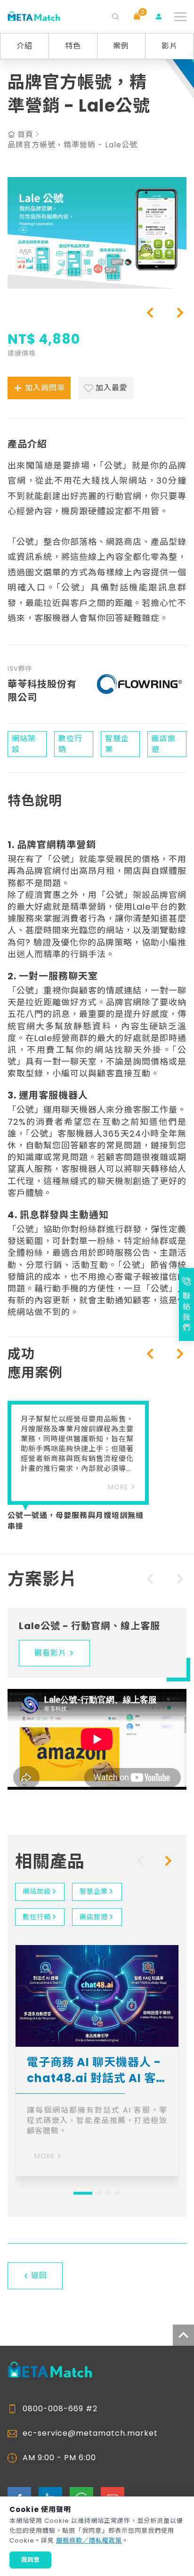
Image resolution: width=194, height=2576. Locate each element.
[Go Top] (183, 2335)
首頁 (25, 135)
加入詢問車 (45, 388)
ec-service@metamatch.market (90, 2433)
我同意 (30, 2560)
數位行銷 (37, 1917)
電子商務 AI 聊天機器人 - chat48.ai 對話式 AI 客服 (94, 2070)
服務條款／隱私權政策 (89, 2540)
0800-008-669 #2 (60, 2409)
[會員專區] (159, 16)
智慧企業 (94, 1891)
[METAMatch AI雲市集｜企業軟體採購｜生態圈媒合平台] (34, 17)
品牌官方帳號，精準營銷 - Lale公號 (73, 145)
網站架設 (37, 1891)
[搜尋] (115, 16)
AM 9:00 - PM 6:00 (59, 2458)
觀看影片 (50, 1653)
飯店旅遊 (94, 1917)
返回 (39, 2275)
